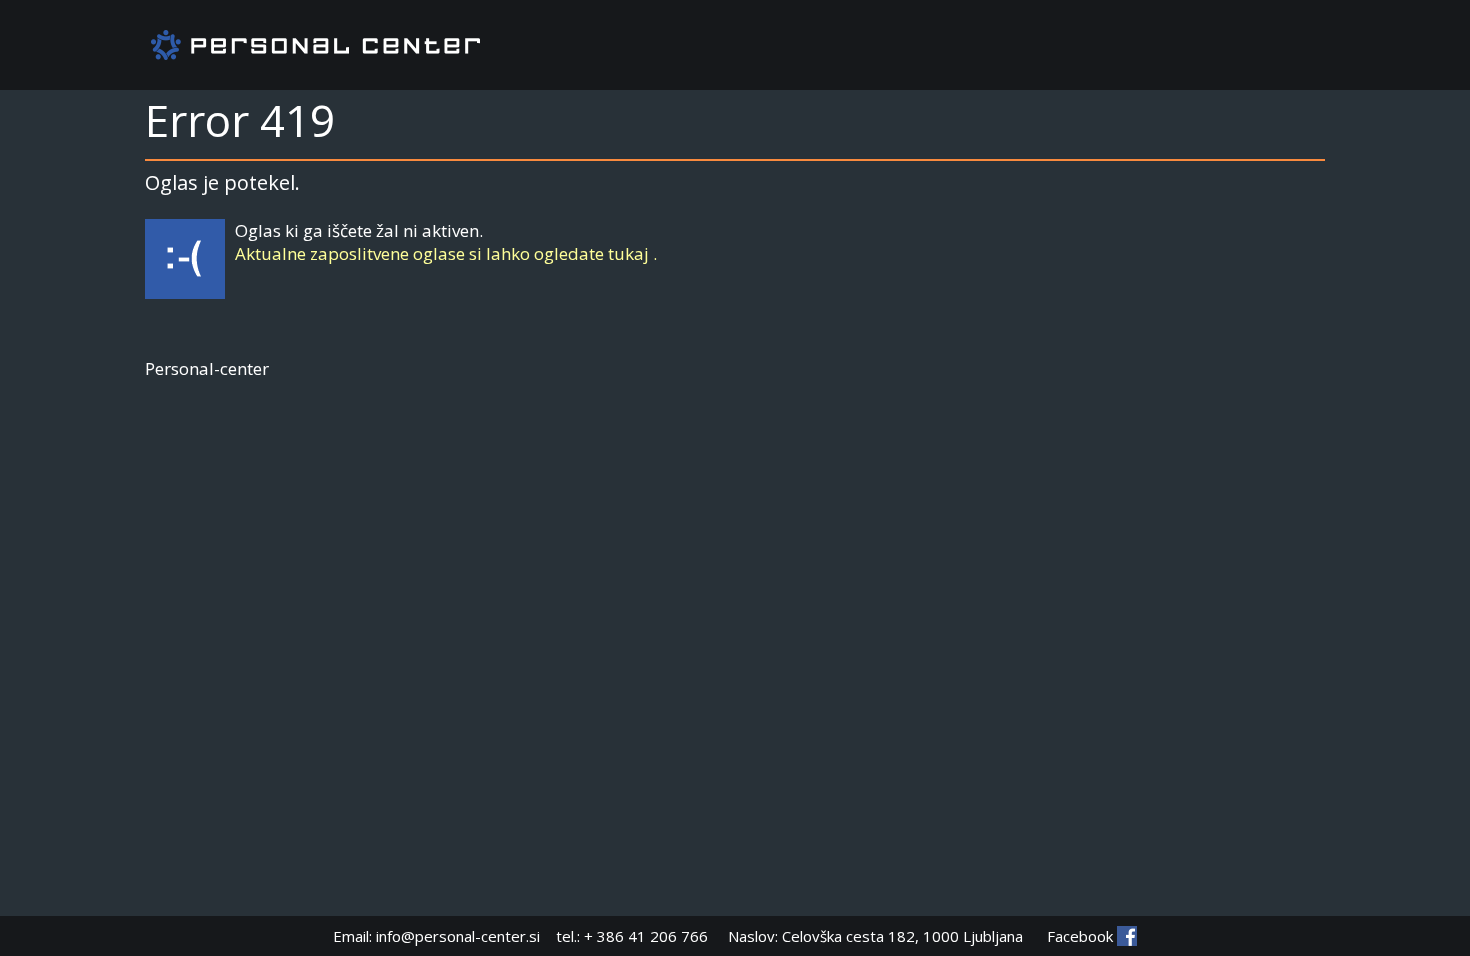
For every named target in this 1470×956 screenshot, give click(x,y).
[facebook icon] (1127, 936)
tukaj (628, 253)
